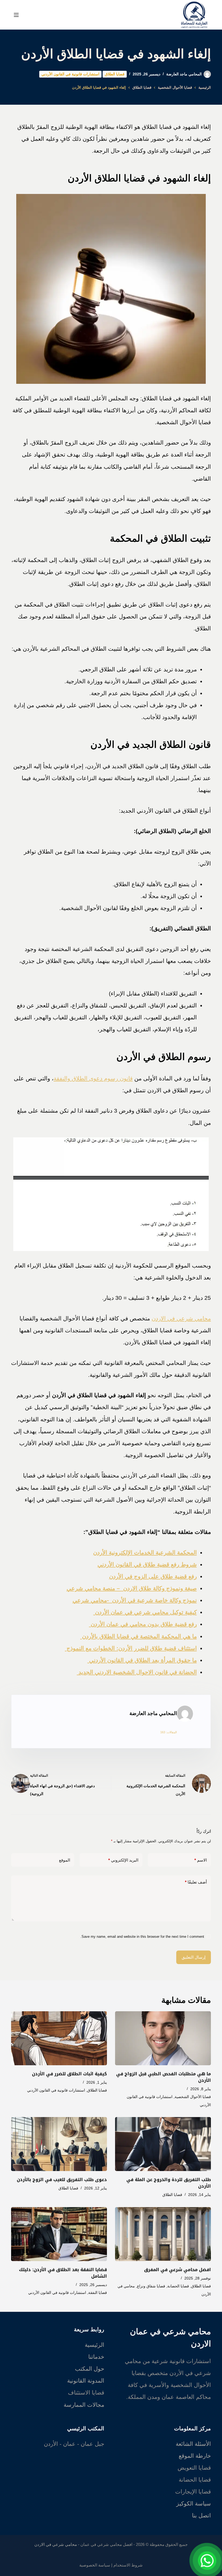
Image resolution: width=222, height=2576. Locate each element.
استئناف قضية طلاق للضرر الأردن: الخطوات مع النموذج (131, 1648)
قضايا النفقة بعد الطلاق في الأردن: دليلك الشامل (63, 2273)
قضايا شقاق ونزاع (151, 2286)
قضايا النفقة (98, 2293)
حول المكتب (90, 2369)
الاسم (201, 1860)
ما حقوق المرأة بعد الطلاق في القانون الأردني (142, 1660)
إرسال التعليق (194, 1957)
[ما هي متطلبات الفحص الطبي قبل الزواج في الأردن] (163, 2038)
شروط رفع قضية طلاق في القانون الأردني (147, 1564)
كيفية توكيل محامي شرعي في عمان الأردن (145, 1612)
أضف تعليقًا (196, 1882)
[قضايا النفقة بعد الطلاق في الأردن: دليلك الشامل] (59, 2234)
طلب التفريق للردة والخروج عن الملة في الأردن (169, 2183)
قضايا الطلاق (115, 74)
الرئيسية (94, 2345)
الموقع (65, 1860)
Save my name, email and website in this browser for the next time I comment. (142, 1937)
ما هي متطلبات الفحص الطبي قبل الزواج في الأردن (164, 2077)
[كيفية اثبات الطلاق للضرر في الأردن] (59, 2038)
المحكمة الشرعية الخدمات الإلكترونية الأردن (145, 1552)
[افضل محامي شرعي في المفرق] (163, 2234)
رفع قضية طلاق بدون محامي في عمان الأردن (143, 1624)
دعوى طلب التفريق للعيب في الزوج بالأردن (62, 2180)
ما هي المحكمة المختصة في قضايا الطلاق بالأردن (139, 1636)
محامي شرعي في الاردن (181, 1318)
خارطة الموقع (195, 2456)
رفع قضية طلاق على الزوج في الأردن (153, 1576)
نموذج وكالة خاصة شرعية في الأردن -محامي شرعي (135, 1600)
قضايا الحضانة (178, 2286)
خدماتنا (96, 2357)
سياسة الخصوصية (95, 2565)
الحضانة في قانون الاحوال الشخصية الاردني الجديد (137, 1672)
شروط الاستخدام (128, 2565)
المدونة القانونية (86, 2381)
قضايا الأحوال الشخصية (193, 2097)
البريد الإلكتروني (123, 1860)
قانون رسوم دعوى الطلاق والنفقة (93, 1078)
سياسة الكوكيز (194, 2503)
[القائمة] (16, 15)
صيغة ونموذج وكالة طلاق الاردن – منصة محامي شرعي (132, 1588)
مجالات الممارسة (84, 2405)
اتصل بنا (201, 2515)
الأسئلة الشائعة (193, 2444)
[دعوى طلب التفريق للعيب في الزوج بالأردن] (59, 2144)
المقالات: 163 (169, 1732)
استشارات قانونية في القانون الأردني (70, 74)
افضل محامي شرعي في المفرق (177, 2270)
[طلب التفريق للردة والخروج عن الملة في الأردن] (163, 2144)
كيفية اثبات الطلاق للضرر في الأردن (69, 2074)
